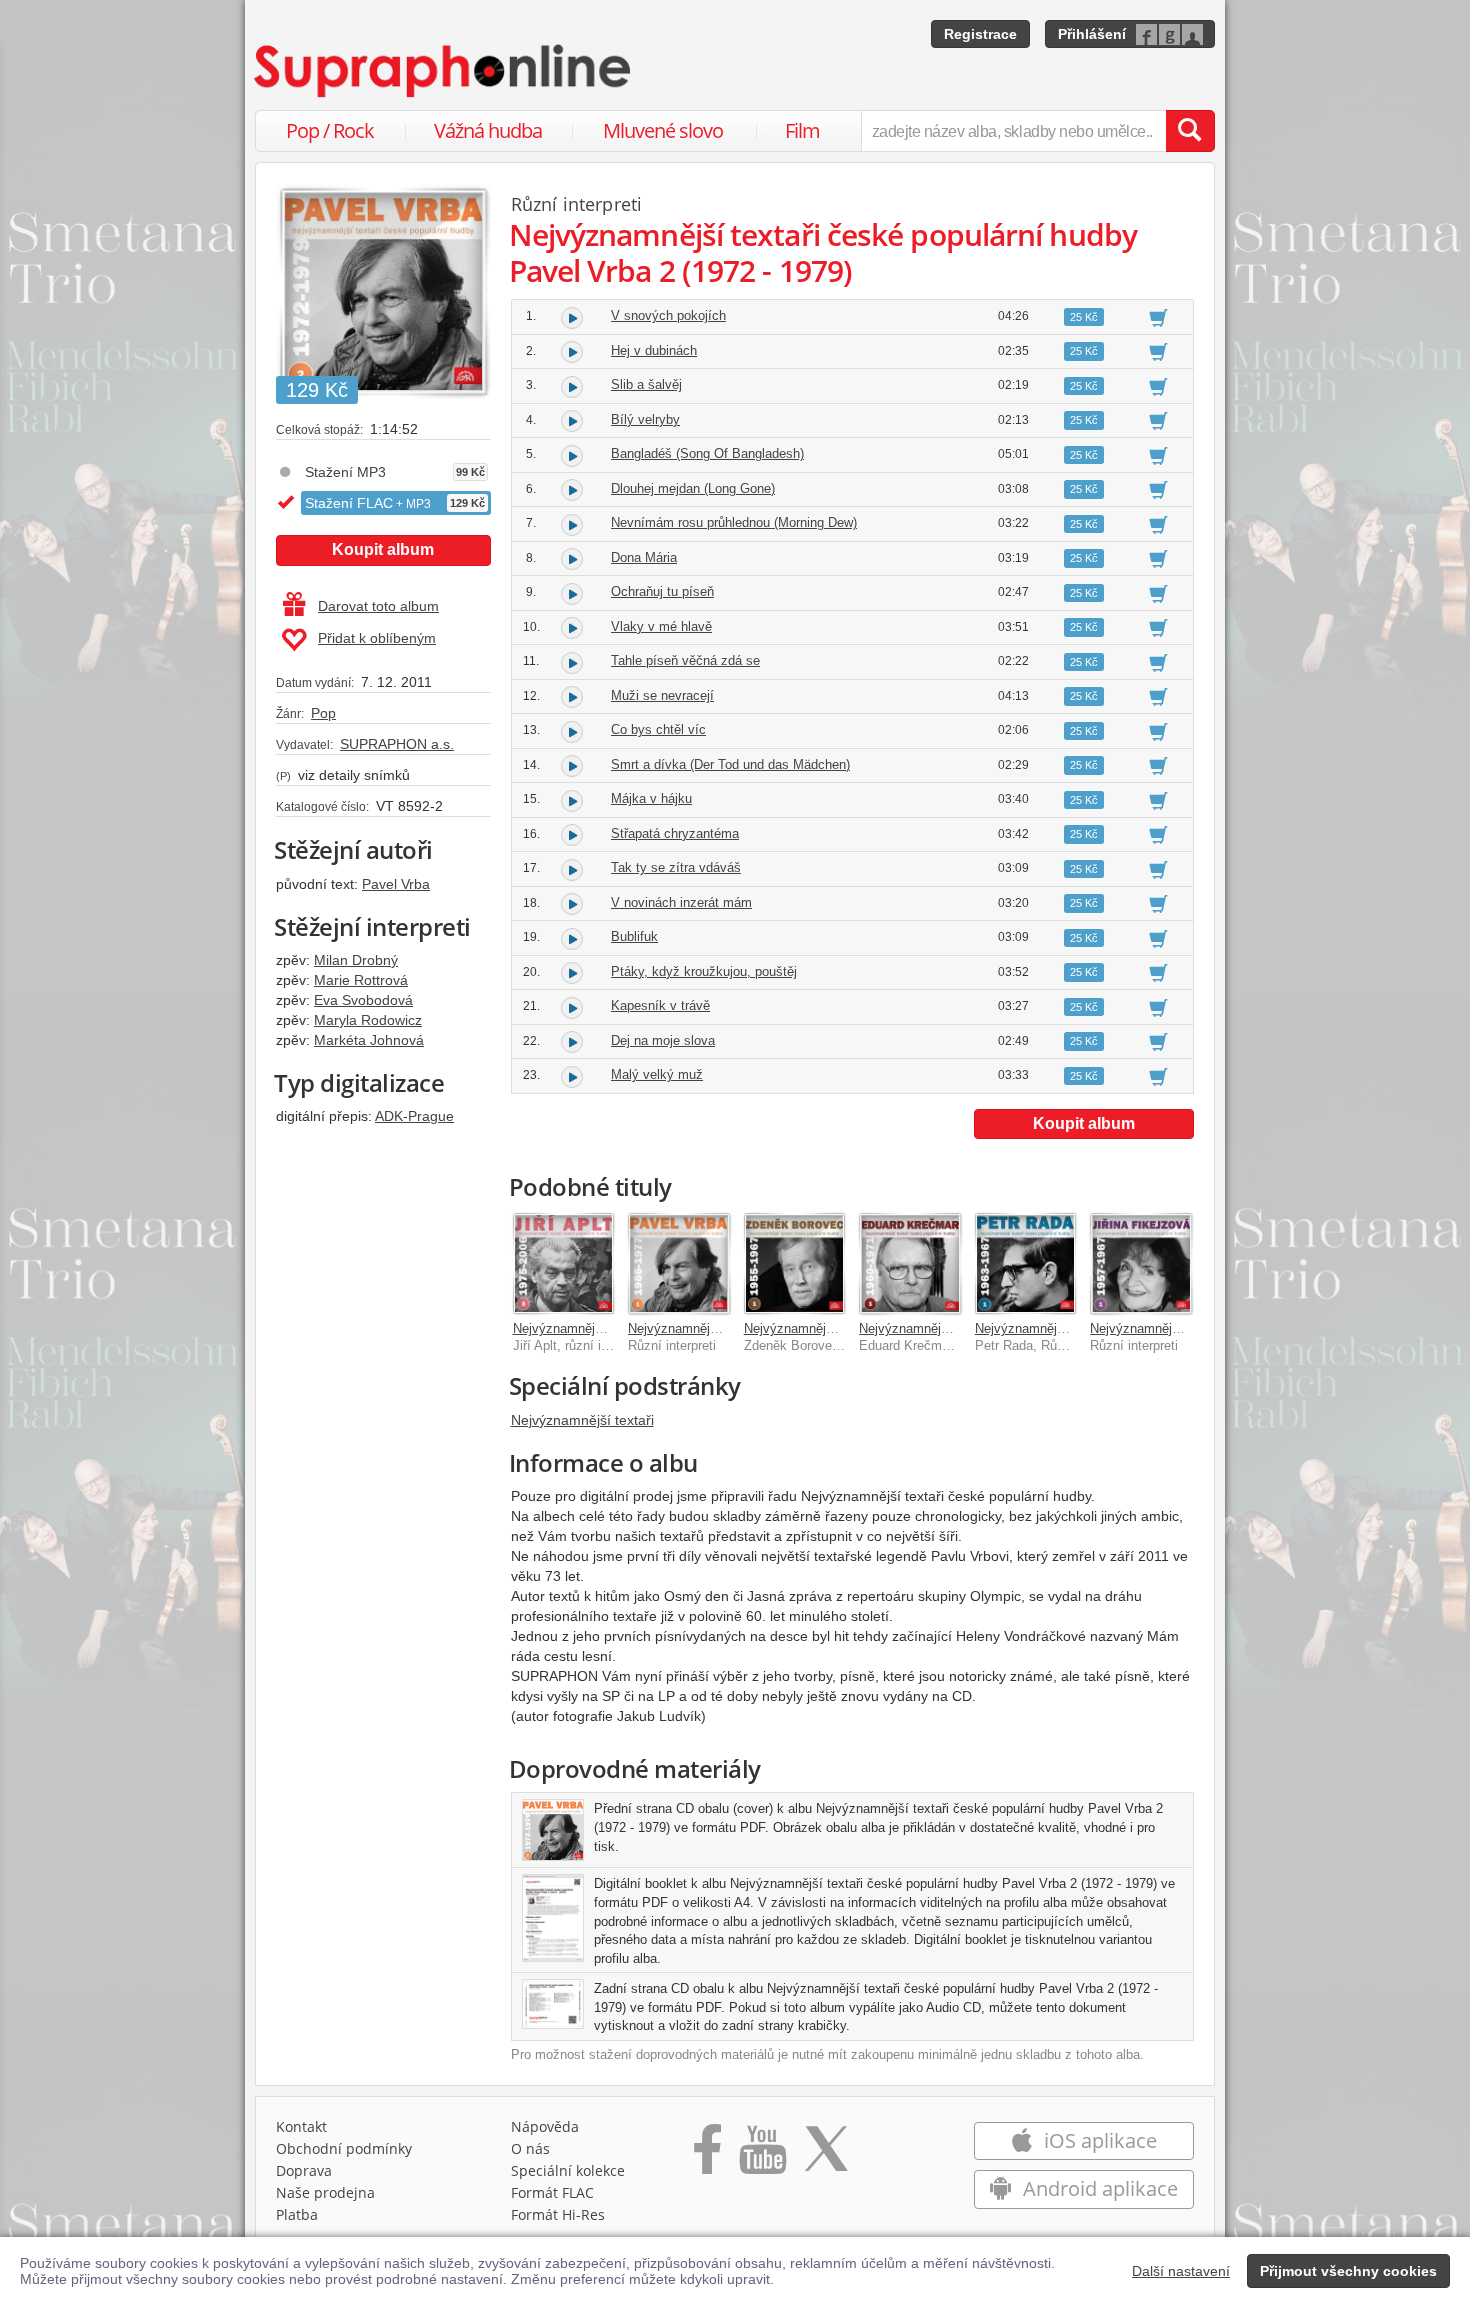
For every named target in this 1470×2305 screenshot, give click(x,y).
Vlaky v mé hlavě (661, 626)
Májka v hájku (651, 798)
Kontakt (301, 2126)
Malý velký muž (657, 1074)
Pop (323, 713)
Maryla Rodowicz (368, 1020)
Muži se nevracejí (662, 695)
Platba (297, 2214)
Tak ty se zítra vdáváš (676, 867)
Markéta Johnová (369, 1040)
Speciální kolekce (568, 2170)
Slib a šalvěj (646, 384)
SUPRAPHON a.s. (397, 744)
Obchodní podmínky (344, 2148)
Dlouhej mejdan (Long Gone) (693, 488)
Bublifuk (634, 936)
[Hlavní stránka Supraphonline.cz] (444, 71)
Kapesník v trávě (660, 1005)
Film (802, 130)
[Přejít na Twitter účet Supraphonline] (826, 2156)
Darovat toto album (378, 606)
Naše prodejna (325, 2192)
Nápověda (545, 2126)
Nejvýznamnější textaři (582, 1420)
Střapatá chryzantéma (675, 833)
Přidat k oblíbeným (377, 638)
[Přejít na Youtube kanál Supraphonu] (762, 2156)
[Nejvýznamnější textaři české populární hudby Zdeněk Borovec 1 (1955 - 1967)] (795, 1264)
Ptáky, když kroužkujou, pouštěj (704, 971)
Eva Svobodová (363, 1000)
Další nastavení (1181, 2271)
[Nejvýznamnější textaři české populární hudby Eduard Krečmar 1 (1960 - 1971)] (910, 1264)
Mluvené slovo (663, 130)
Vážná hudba (488, 130)
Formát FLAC (552, 2192)
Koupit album (383, 549)
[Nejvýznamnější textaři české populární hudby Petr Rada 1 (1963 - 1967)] (1026, 1264)
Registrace (980, 34)
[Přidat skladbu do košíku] (1158, 317)
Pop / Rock (330, 130)
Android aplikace (1098, 2188)
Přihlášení (1092, 34)
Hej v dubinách (654, 350)
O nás (530, 2148)
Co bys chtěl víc (658, 729)
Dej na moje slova (663, 1040)
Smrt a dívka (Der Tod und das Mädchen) (730, 764)
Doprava (304, 2170)
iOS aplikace (1098, 2140)
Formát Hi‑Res (558, 2214)
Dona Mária (644, 557)
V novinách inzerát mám (681, 902)
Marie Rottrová (361, 980)
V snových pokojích (668, 315)
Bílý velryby (645, 419)
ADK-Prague (414, 1116)
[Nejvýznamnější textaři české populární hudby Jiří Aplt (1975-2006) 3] (564, 1264)
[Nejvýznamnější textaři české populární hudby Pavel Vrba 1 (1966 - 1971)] (679, 1264)
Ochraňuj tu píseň (662, 591)
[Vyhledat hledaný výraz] (1190, 131)
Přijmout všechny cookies (1348, 2271)
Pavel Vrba (396, 884)
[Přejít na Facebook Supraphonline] (707, 2156)
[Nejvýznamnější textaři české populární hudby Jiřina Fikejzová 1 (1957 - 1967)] (1141, 1264)
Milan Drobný (356, 960)
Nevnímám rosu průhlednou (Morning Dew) (734, 522)
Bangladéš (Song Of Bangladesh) (707, 453)
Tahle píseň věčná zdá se (685, 660)
